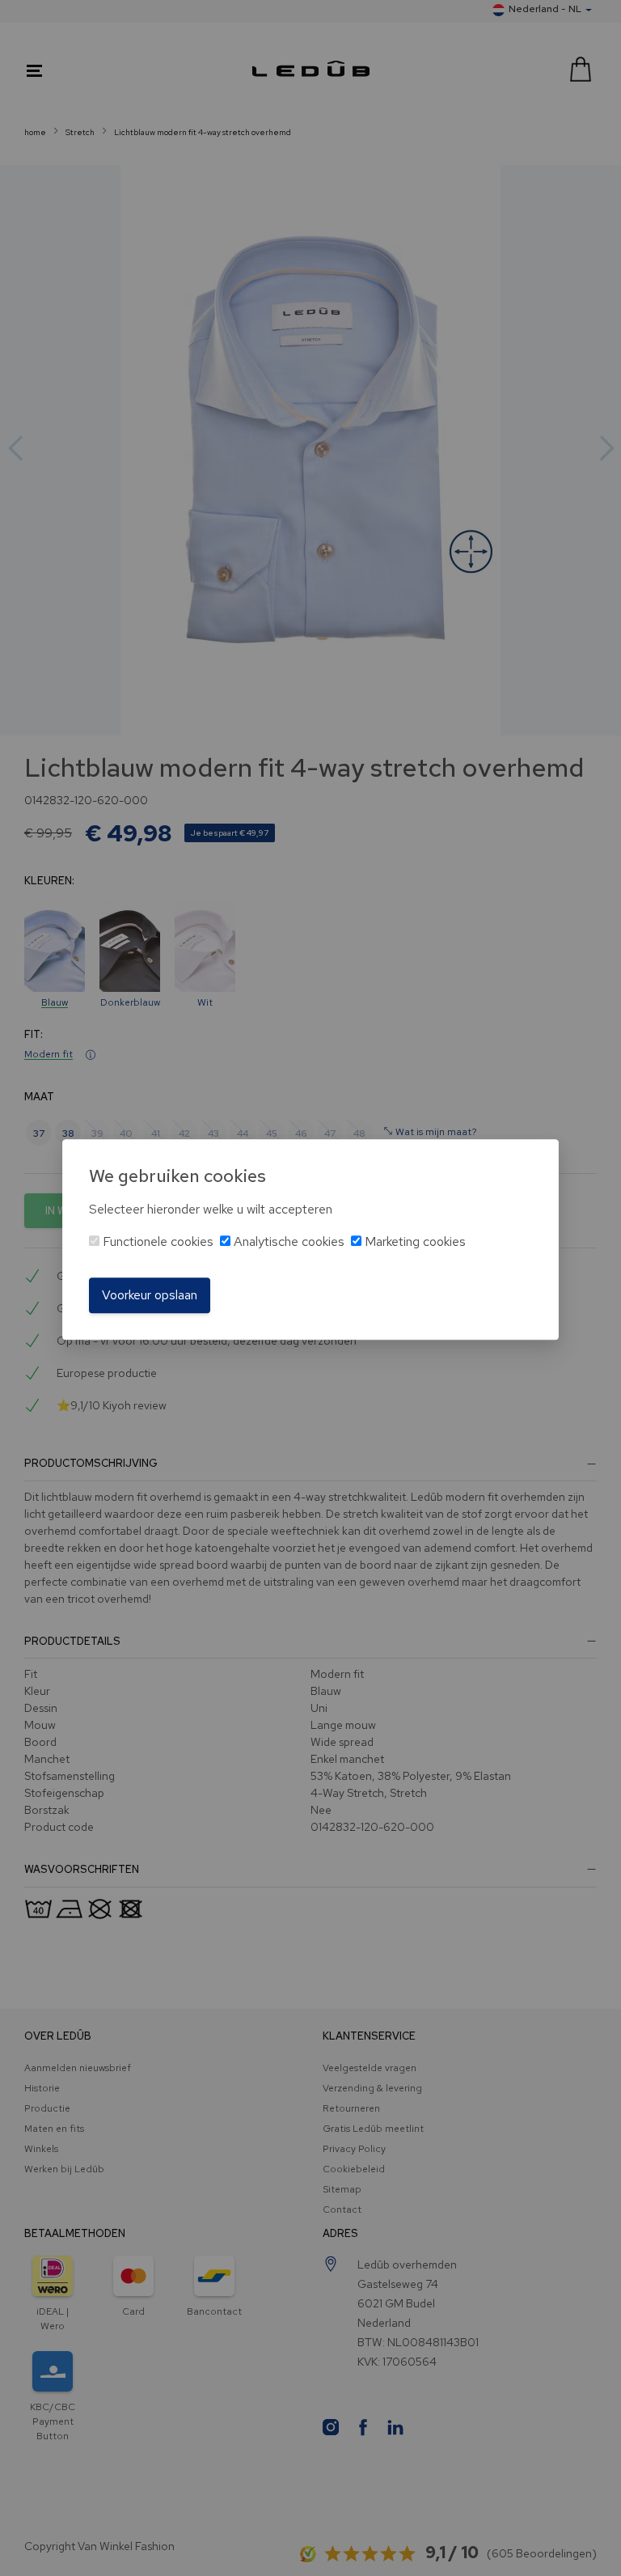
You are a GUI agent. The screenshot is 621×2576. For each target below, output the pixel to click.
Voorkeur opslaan (150, 1295)
